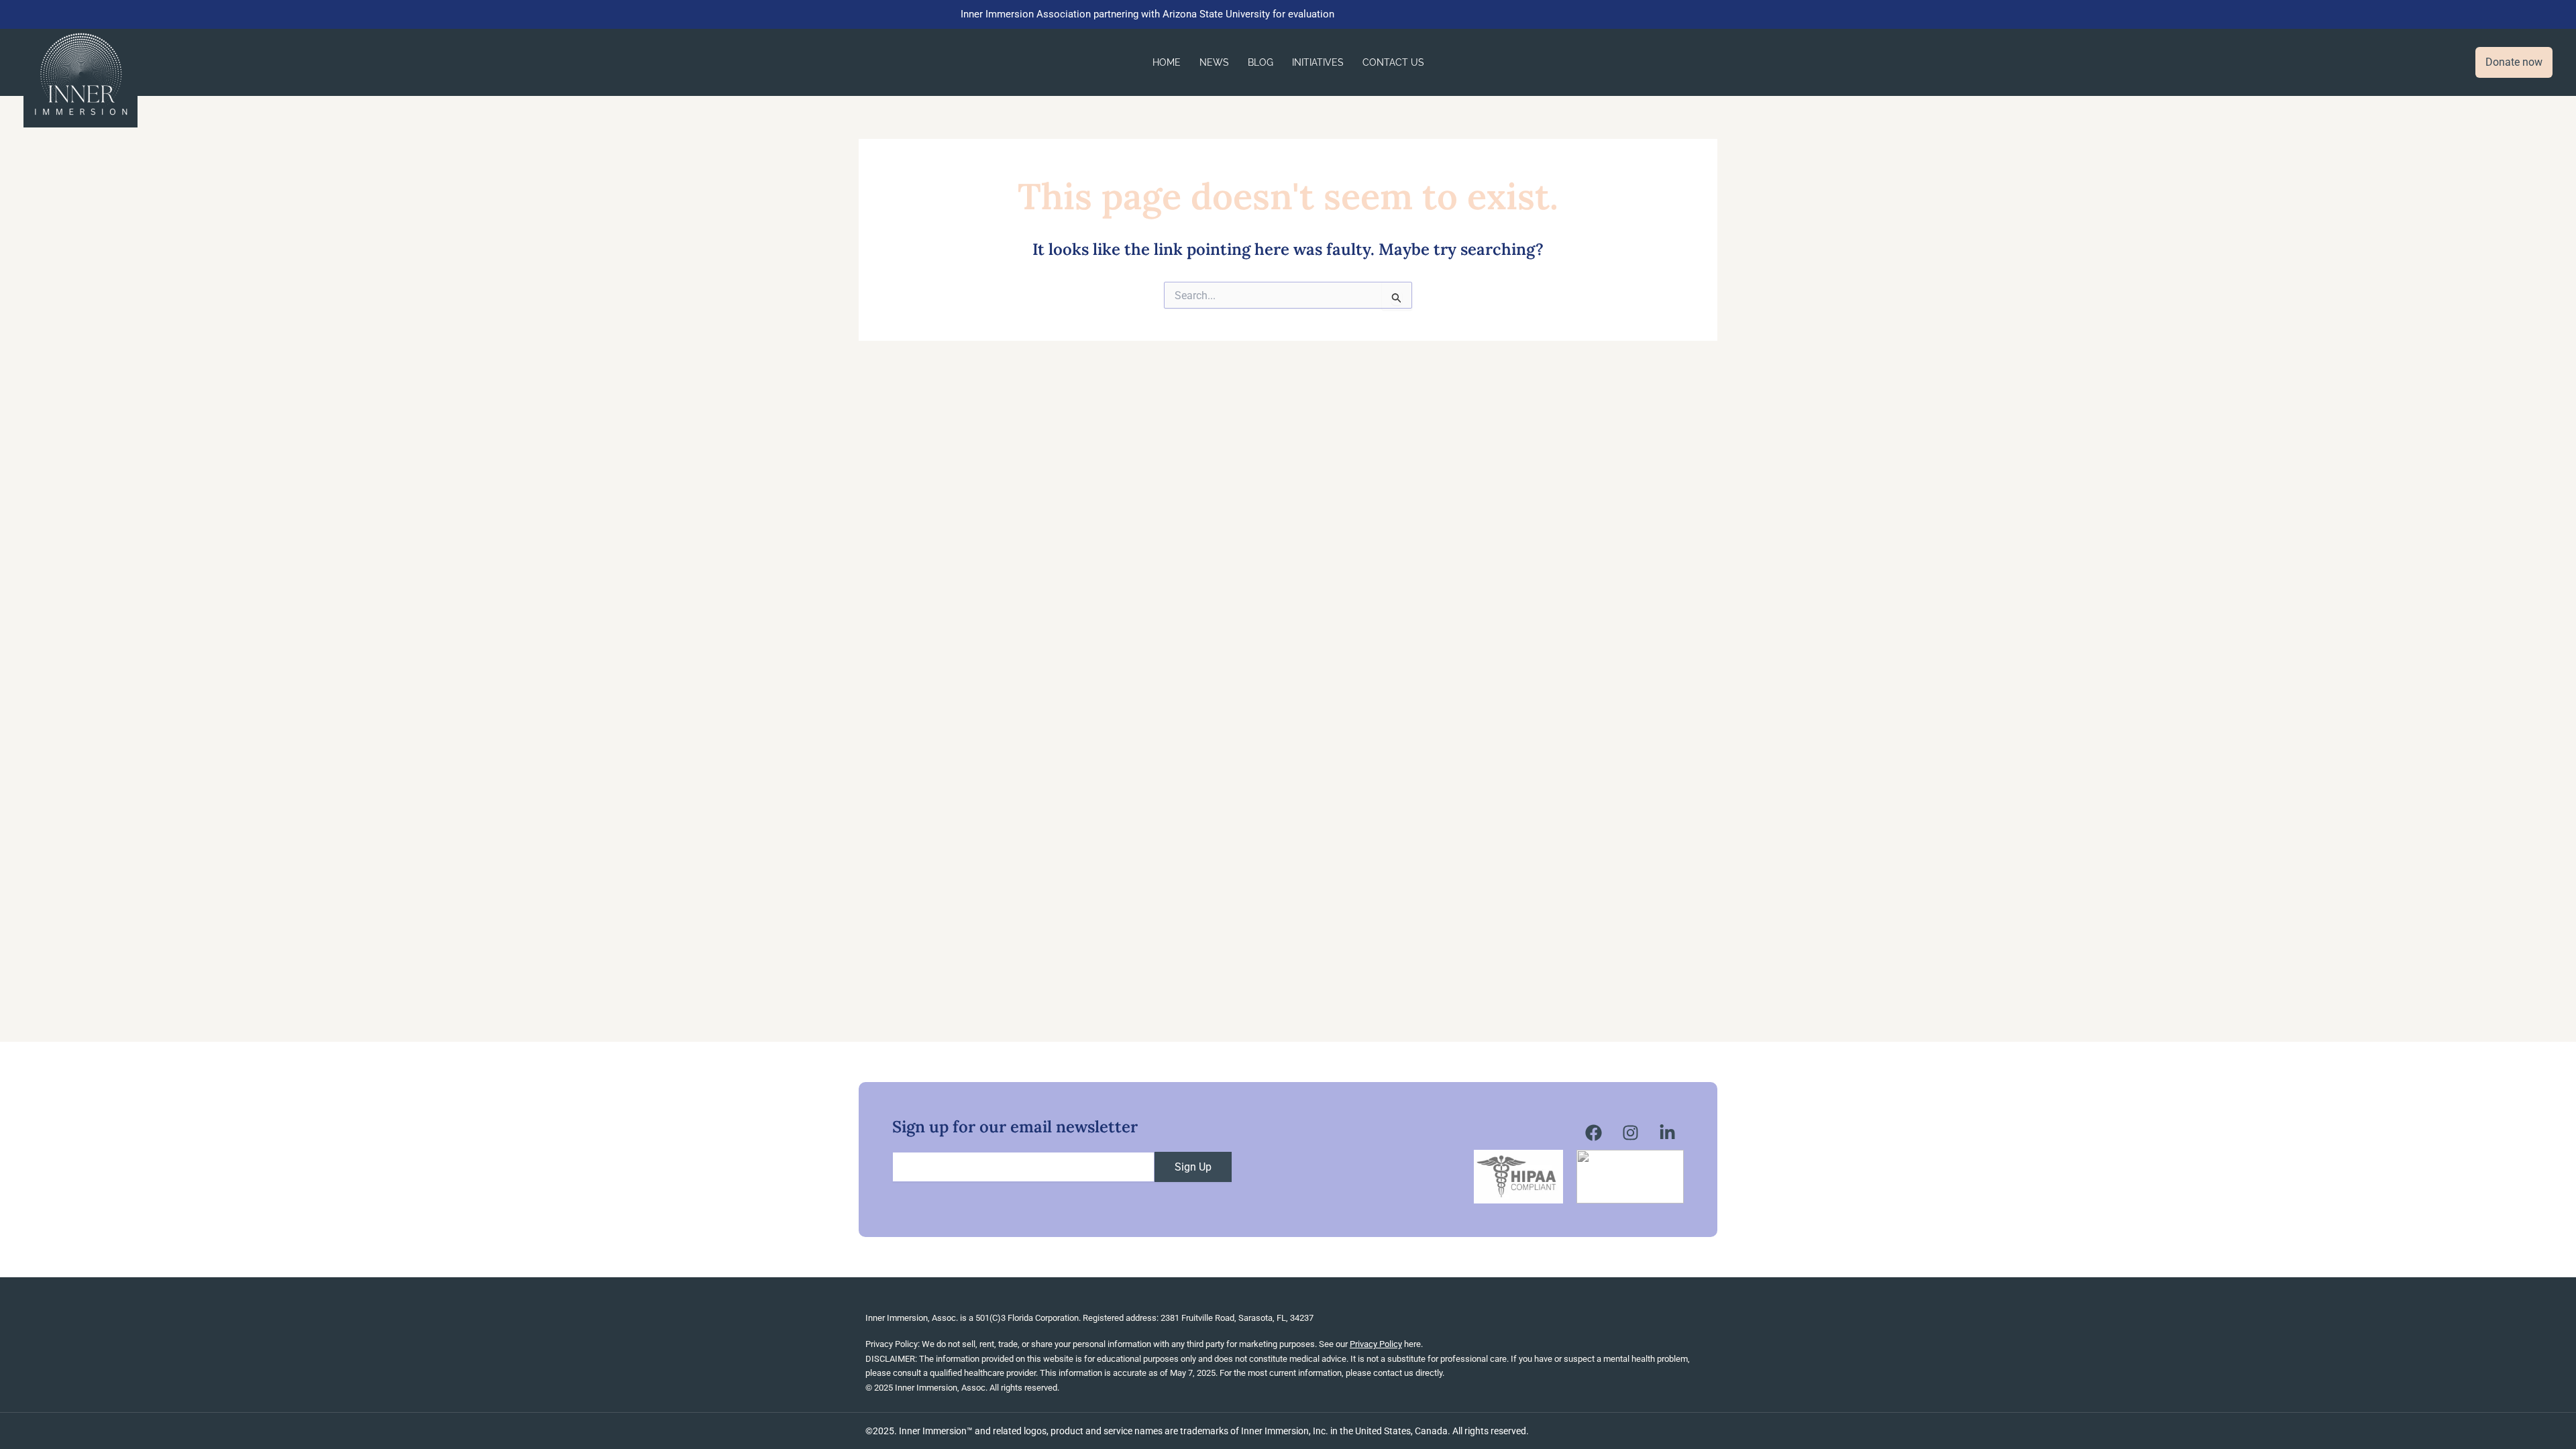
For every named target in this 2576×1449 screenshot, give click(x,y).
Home (1167, 62)
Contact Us (1393, 62)
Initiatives (1318, 62)
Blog (1260, 62)
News (1214, 62)
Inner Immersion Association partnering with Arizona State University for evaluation (1147, 14)
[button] (2514, 62)
